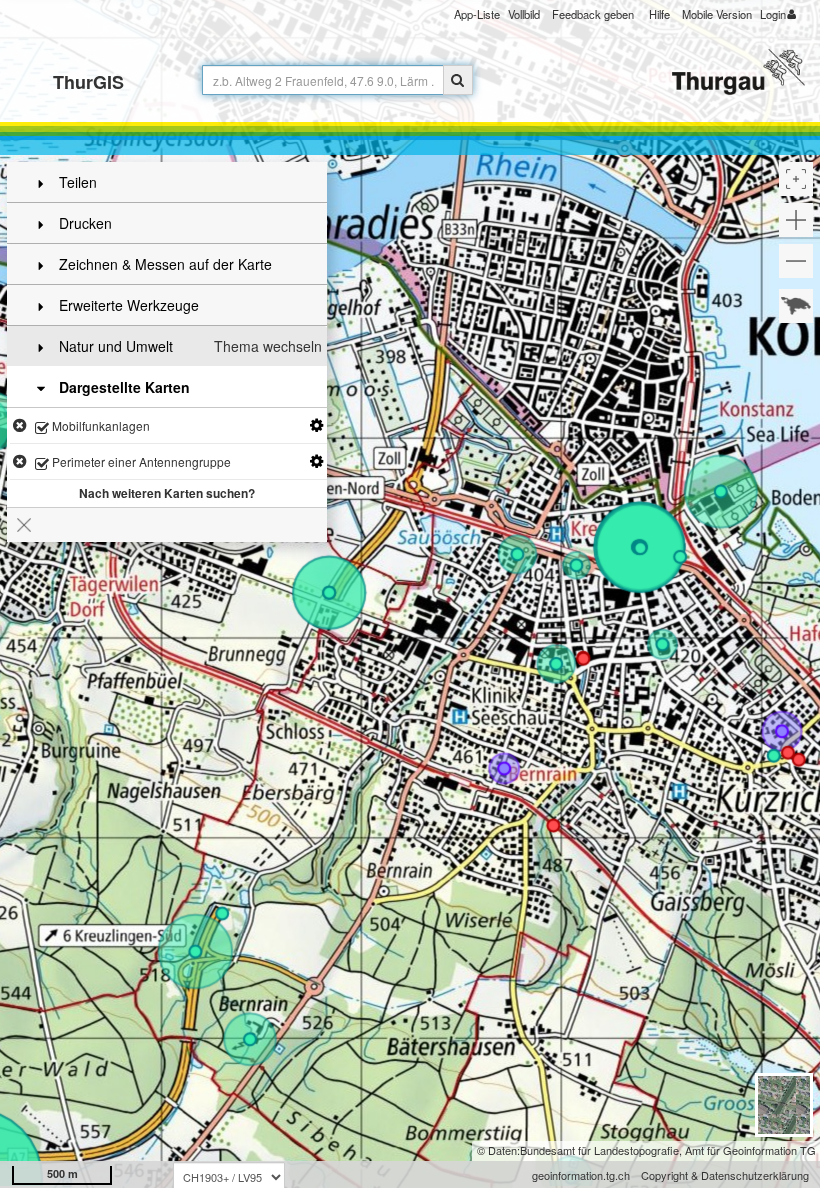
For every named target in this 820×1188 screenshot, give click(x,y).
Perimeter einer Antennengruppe (140, 461)
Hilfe (659, 14)
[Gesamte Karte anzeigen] (796, 306)
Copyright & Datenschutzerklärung (725, 1175)
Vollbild (524, 14)
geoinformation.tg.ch (581, 1175)
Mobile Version (717, 14)
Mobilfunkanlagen (99, 425)
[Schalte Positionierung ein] (796, 179)
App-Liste (477, 14)
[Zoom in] (796, 220)
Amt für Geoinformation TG (750, 1150)
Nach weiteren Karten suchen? (167, 493)
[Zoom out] (796, 261)
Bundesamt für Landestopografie (599, 1150)
